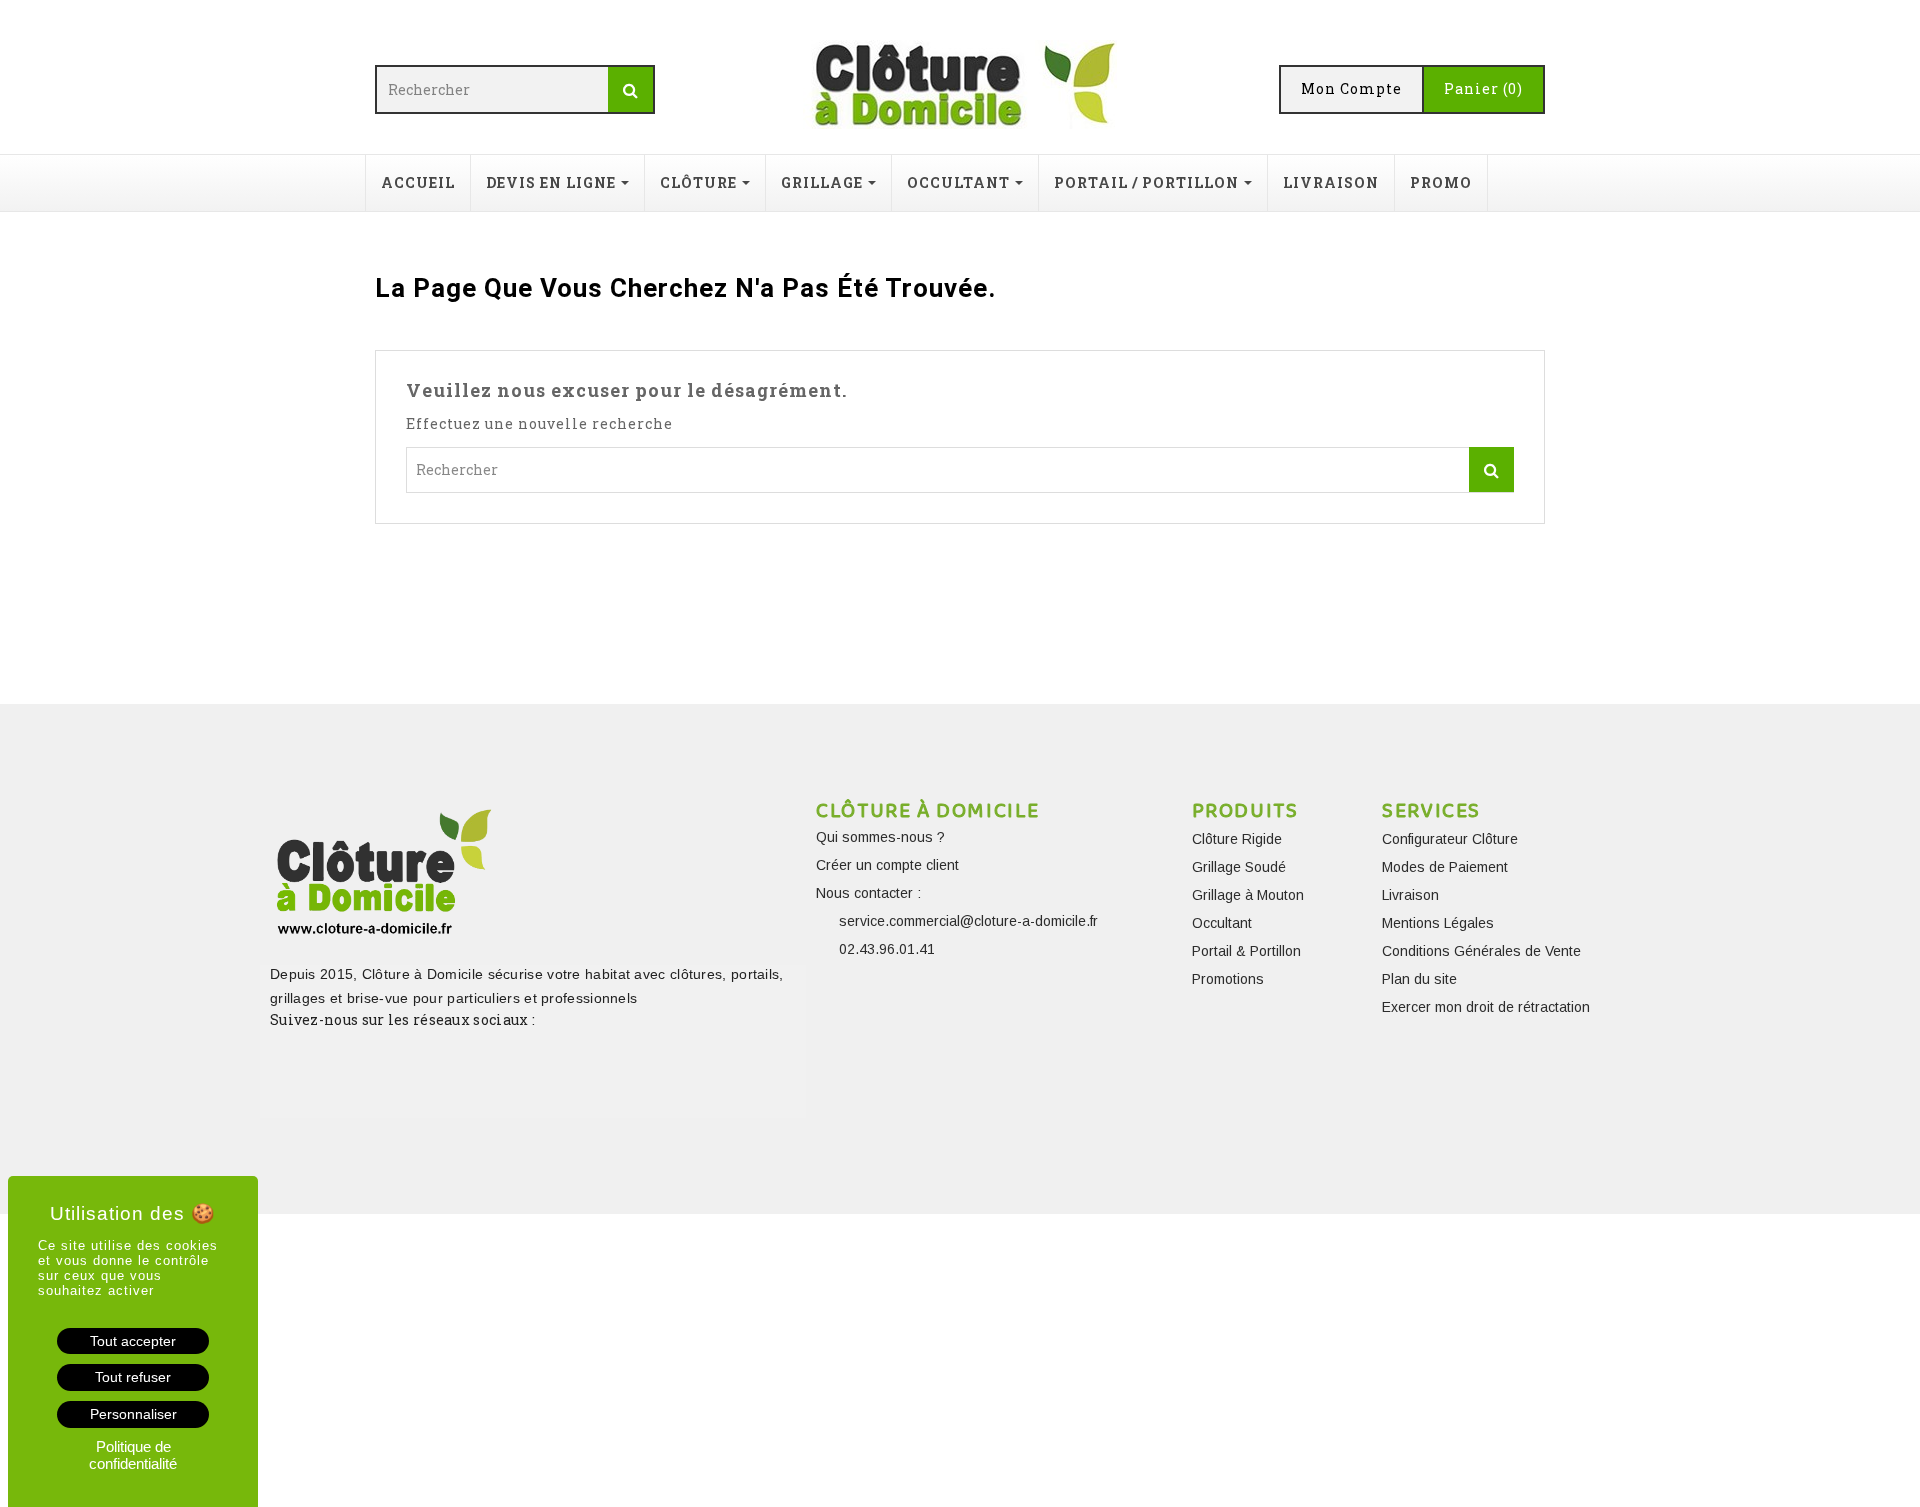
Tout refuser (133, 1377)
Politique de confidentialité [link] (133, 1455)
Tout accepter (133, 1341)
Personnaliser (133, 1414)
